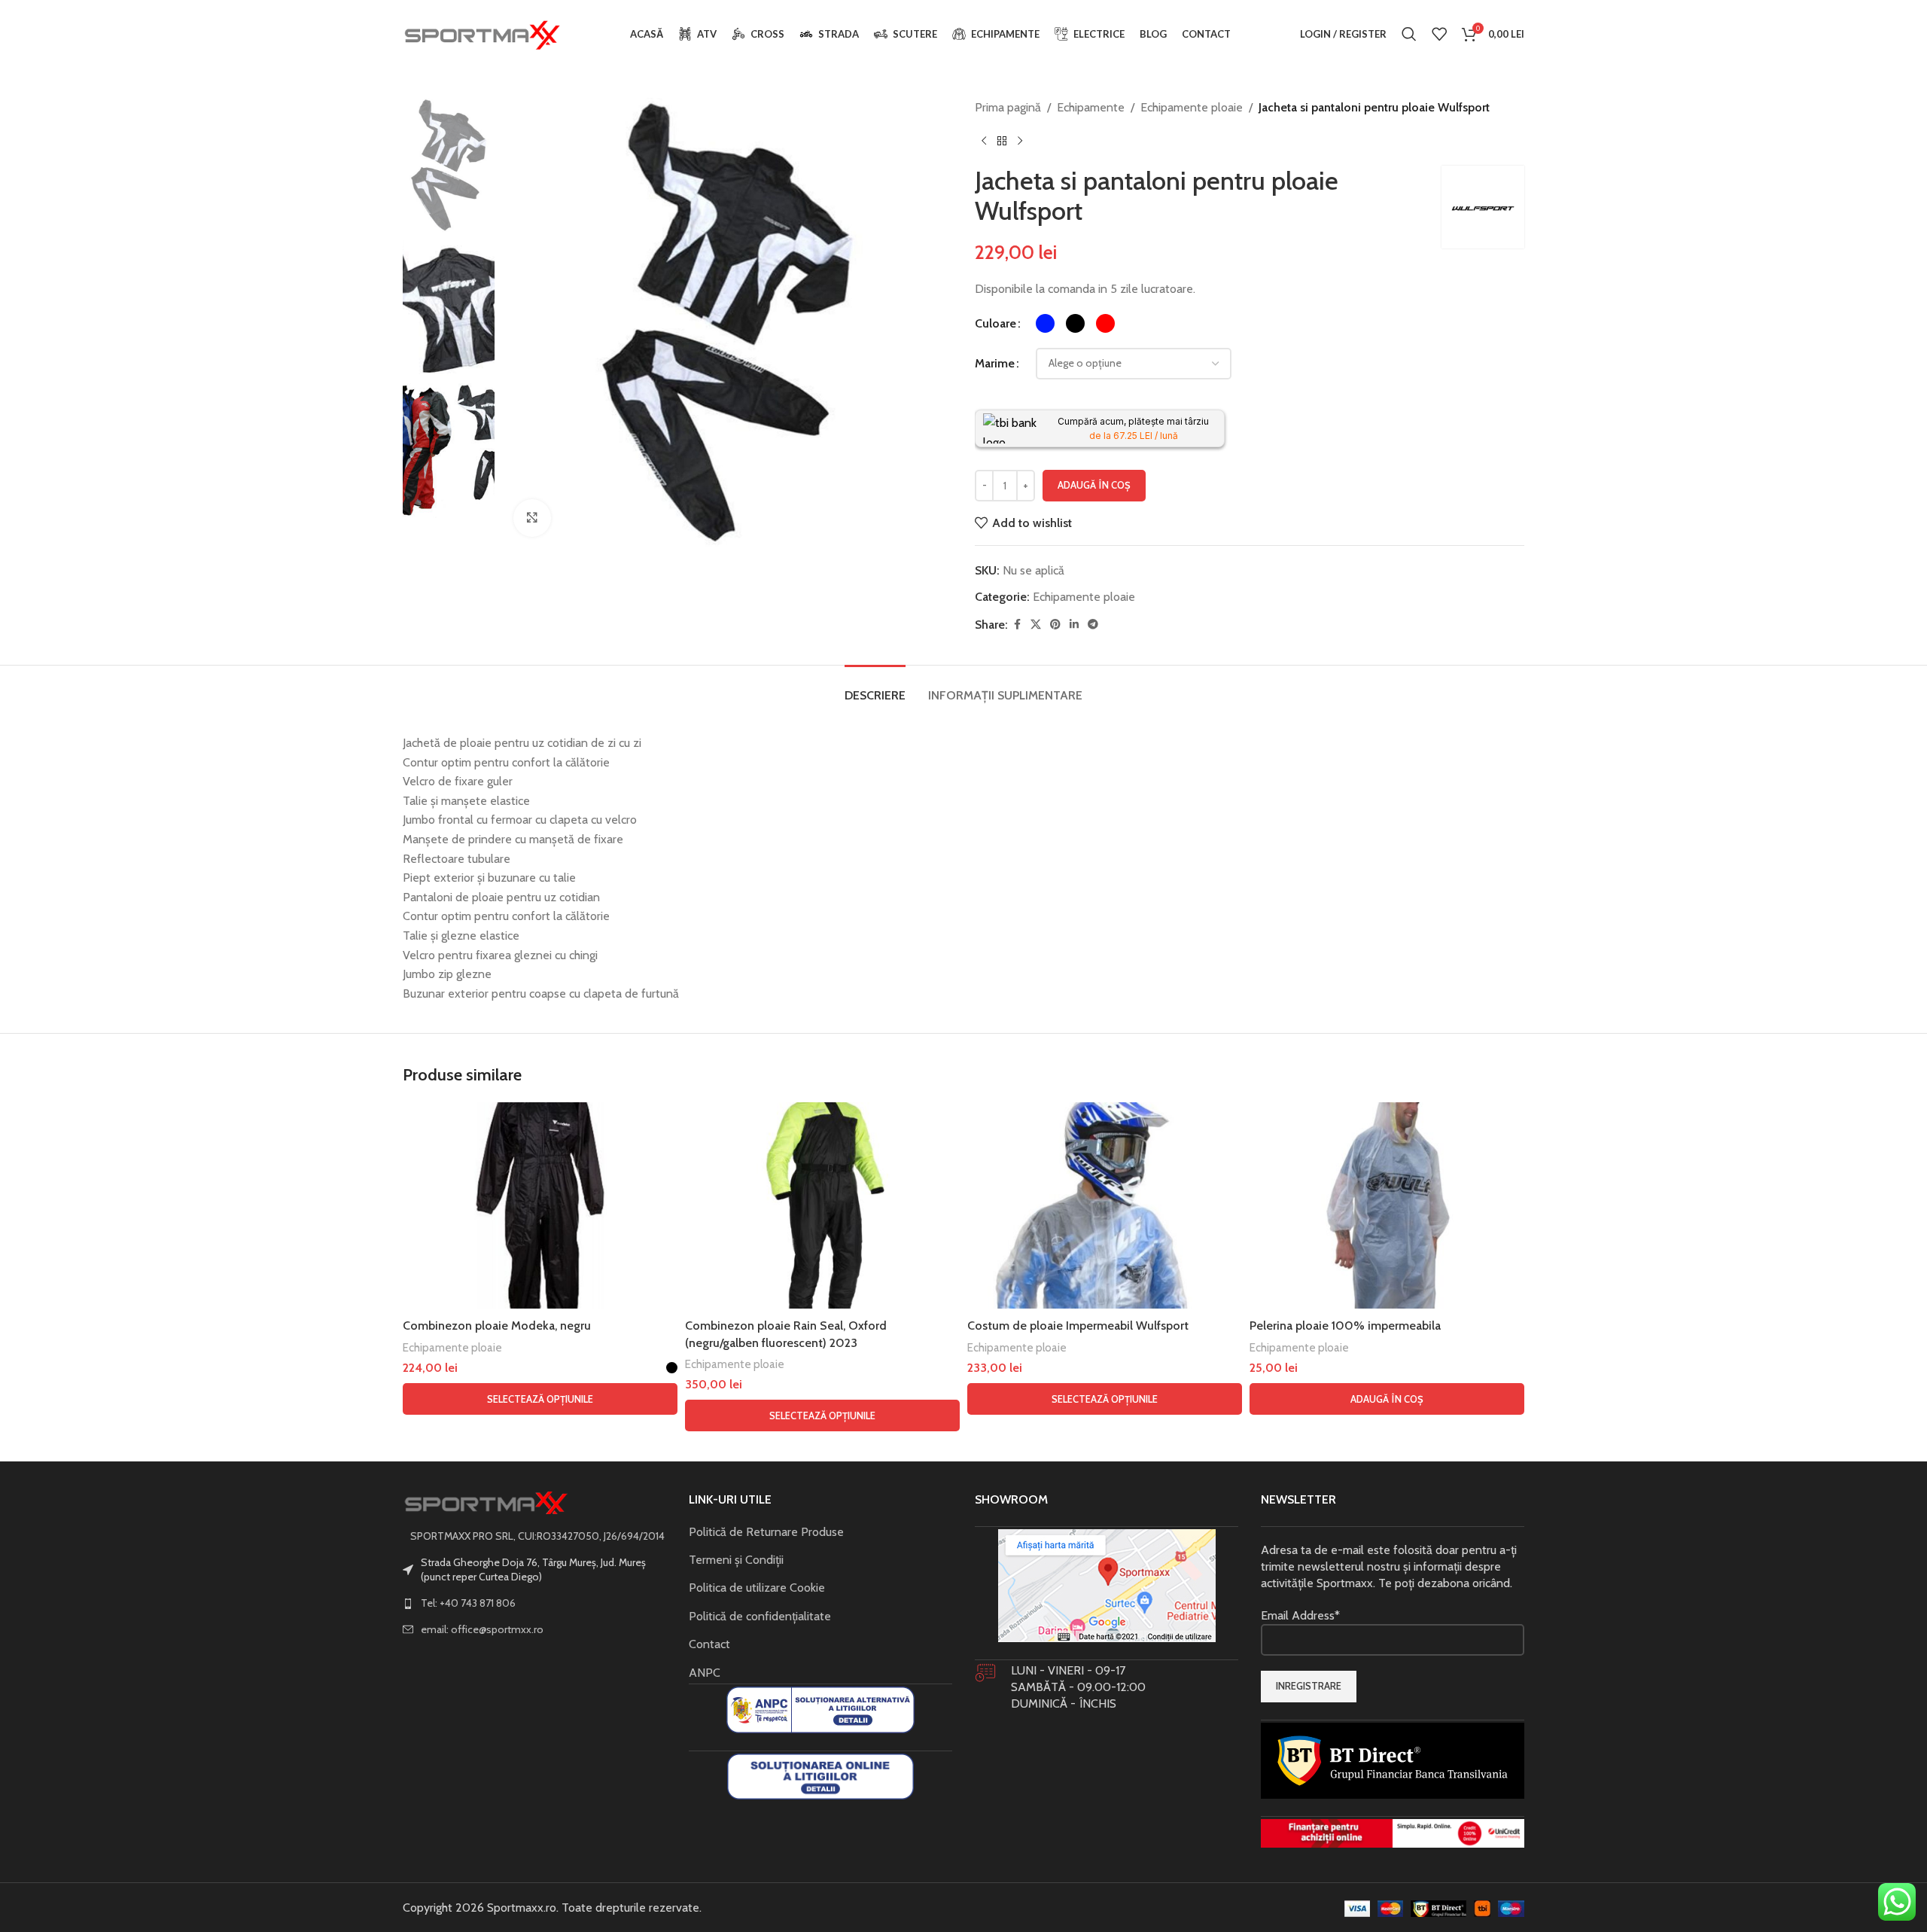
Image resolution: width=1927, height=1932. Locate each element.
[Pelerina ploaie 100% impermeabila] (1387, 1205)
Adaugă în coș (1094, 485)
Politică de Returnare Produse (766, 1532)
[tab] (875, 688)
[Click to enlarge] (532, 518)
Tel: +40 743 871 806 (468, 1603)
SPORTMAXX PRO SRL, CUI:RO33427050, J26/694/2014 (537, 1536)
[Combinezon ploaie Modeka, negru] (540, 1205)
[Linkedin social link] (1074, 625)
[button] (1387, 1399)
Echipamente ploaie (1192, 107)
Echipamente (1091, 107)
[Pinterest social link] (1055, 625)
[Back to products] (1002, 142)
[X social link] (1036, 625)
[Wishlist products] (1439, 34)
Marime (995, 363)
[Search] (1409, 34)
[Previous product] (984, 142)
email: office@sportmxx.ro (482, 1629)
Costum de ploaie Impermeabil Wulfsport (1078, 1326)
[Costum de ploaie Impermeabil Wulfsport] (1105, 1205)
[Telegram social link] (1093, 625)
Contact (709, 1644)
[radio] (1045, 323)
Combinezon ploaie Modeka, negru (497, 1326)
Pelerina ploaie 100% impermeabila (1345, 1326)
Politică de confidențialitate (760, 1616)
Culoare (995, 323)
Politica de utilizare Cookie (757, 1588)
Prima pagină (1008, 107)
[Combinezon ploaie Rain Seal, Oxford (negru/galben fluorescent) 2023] (822, 1205)
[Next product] (1020, 142)
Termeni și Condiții (736, 1560)
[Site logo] (482, 33)
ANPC (705, 1673)
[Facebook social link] (1017, 625)
